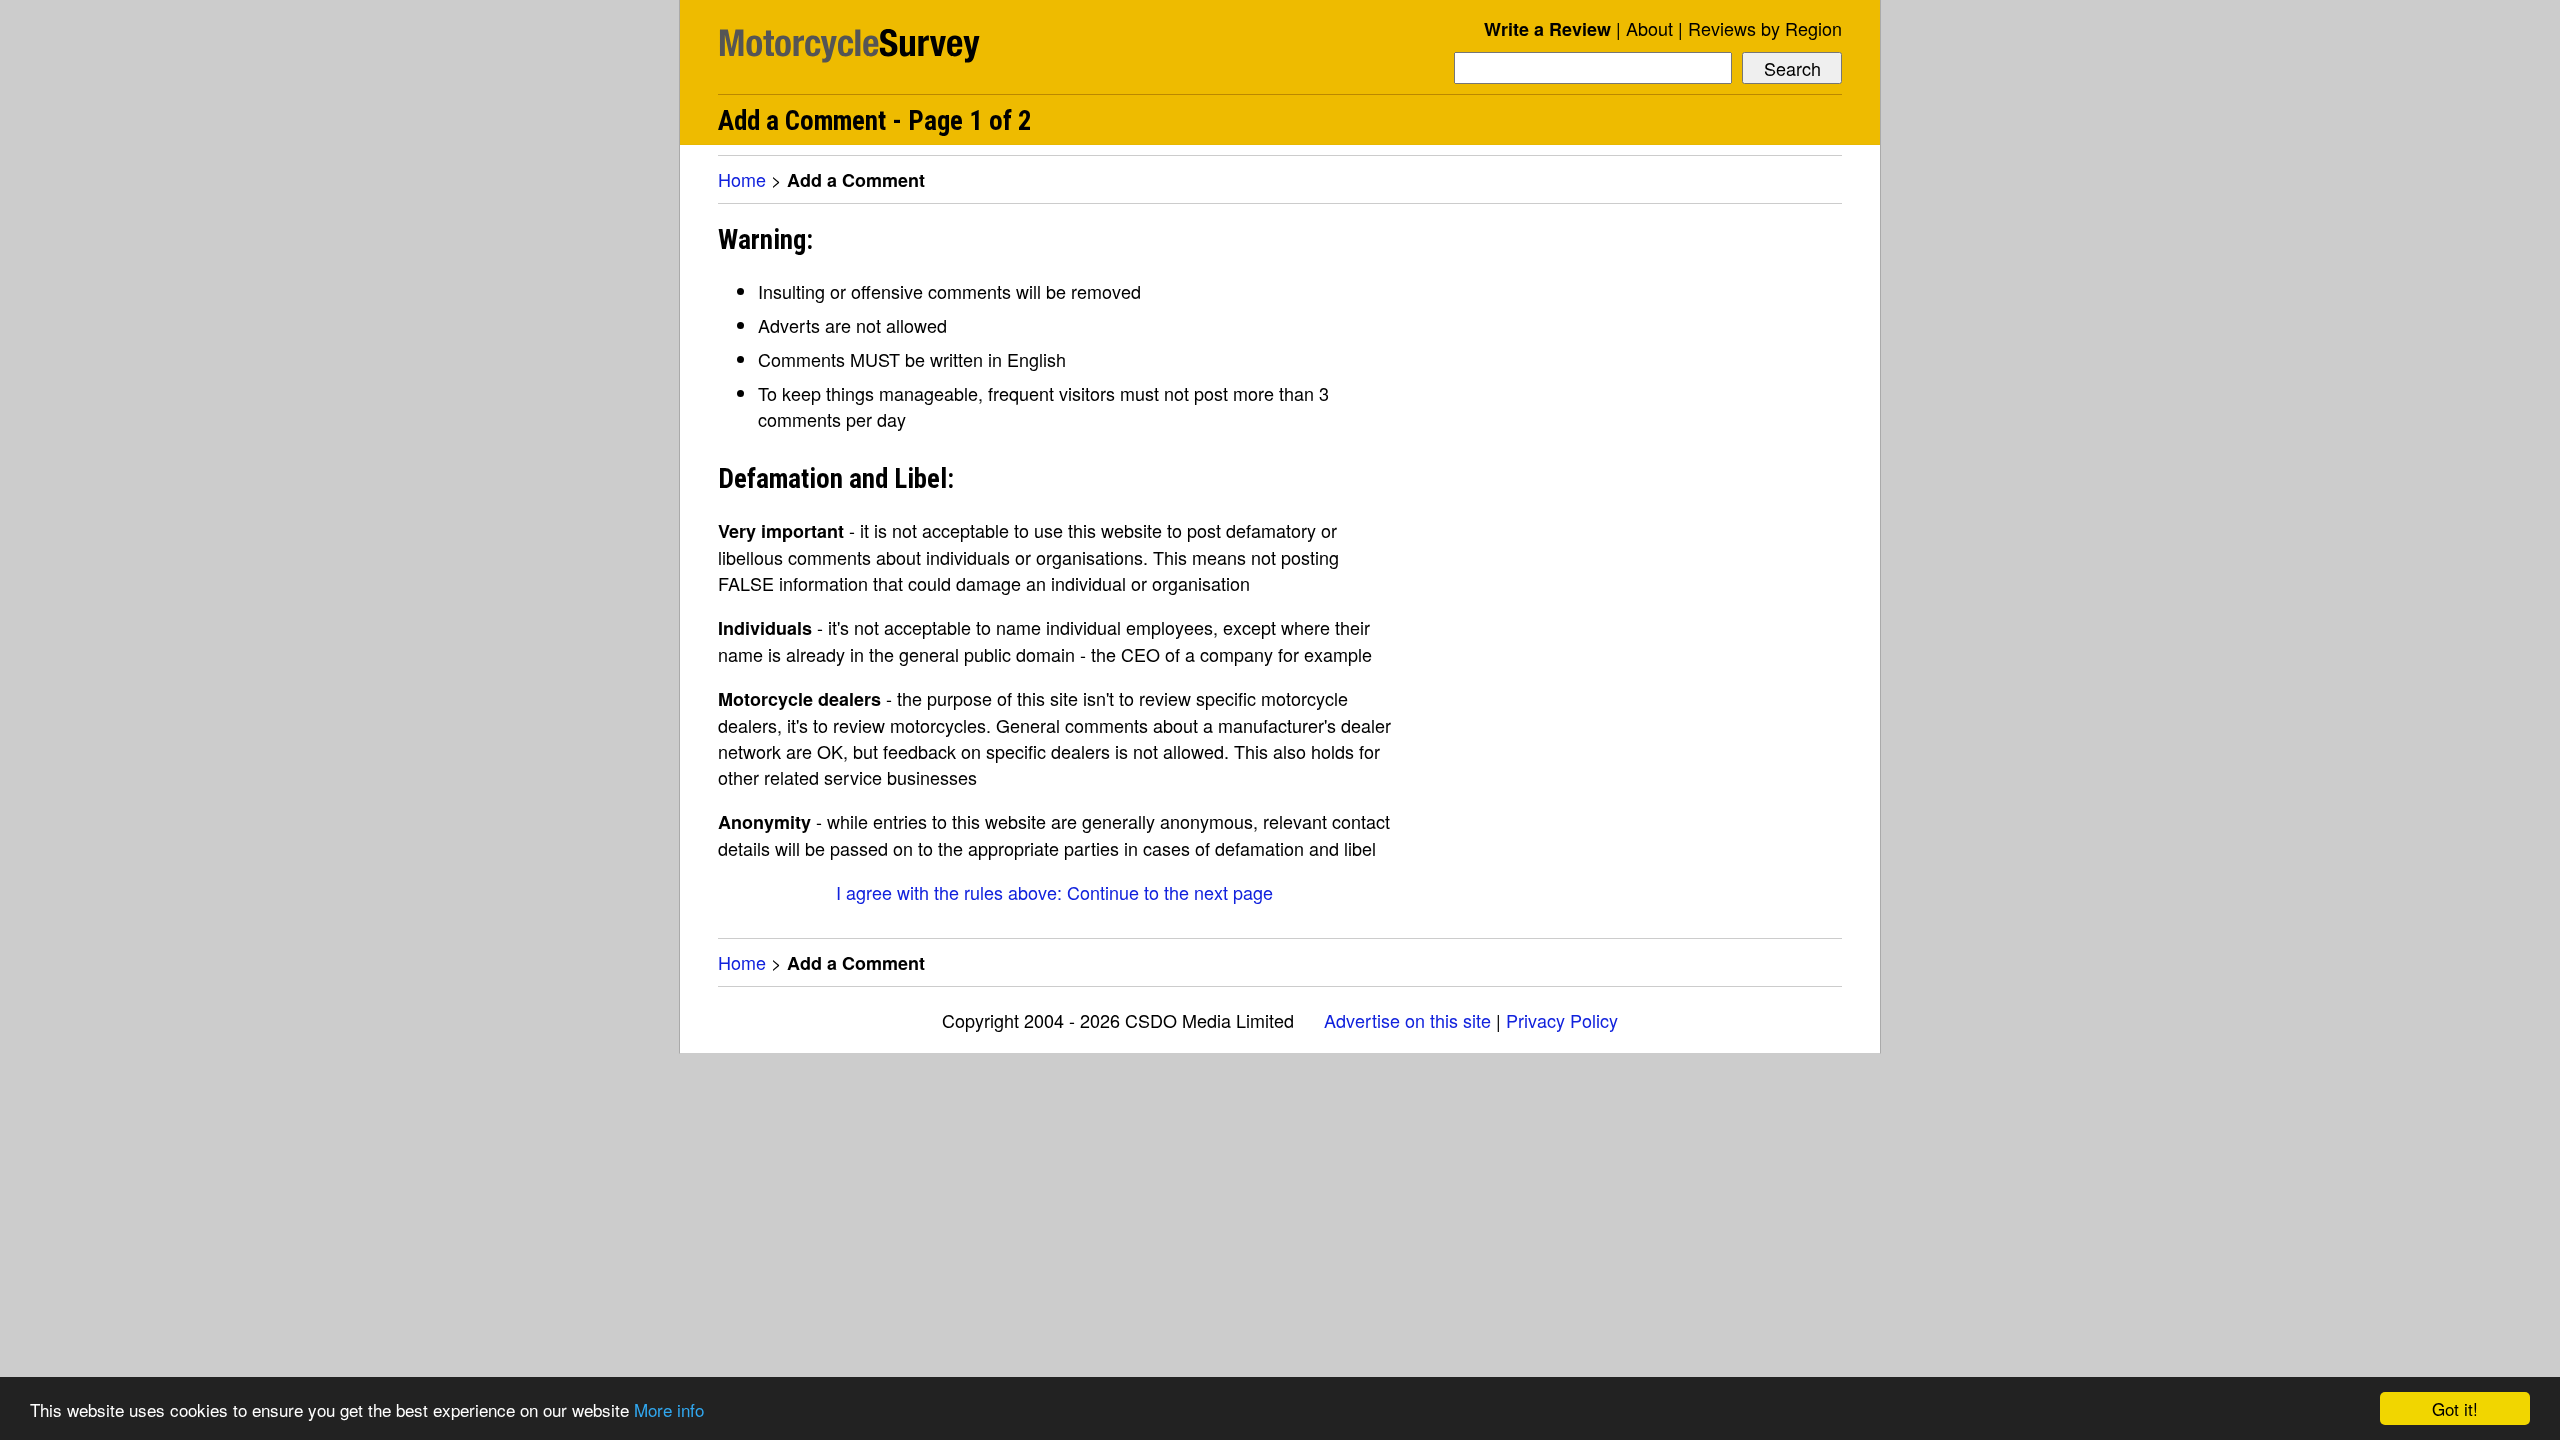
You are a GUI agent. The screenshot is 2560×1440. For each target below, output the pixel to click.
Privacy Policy (1562, 1020)
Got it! (2455, 1408)
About (1649, 28)
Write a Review (1547, 29)
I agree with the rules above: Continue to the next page (1054, 892)
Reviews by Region (1765, 28)
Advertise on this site (1407, 1020)
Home (742, 179)
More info (669, 1409)
